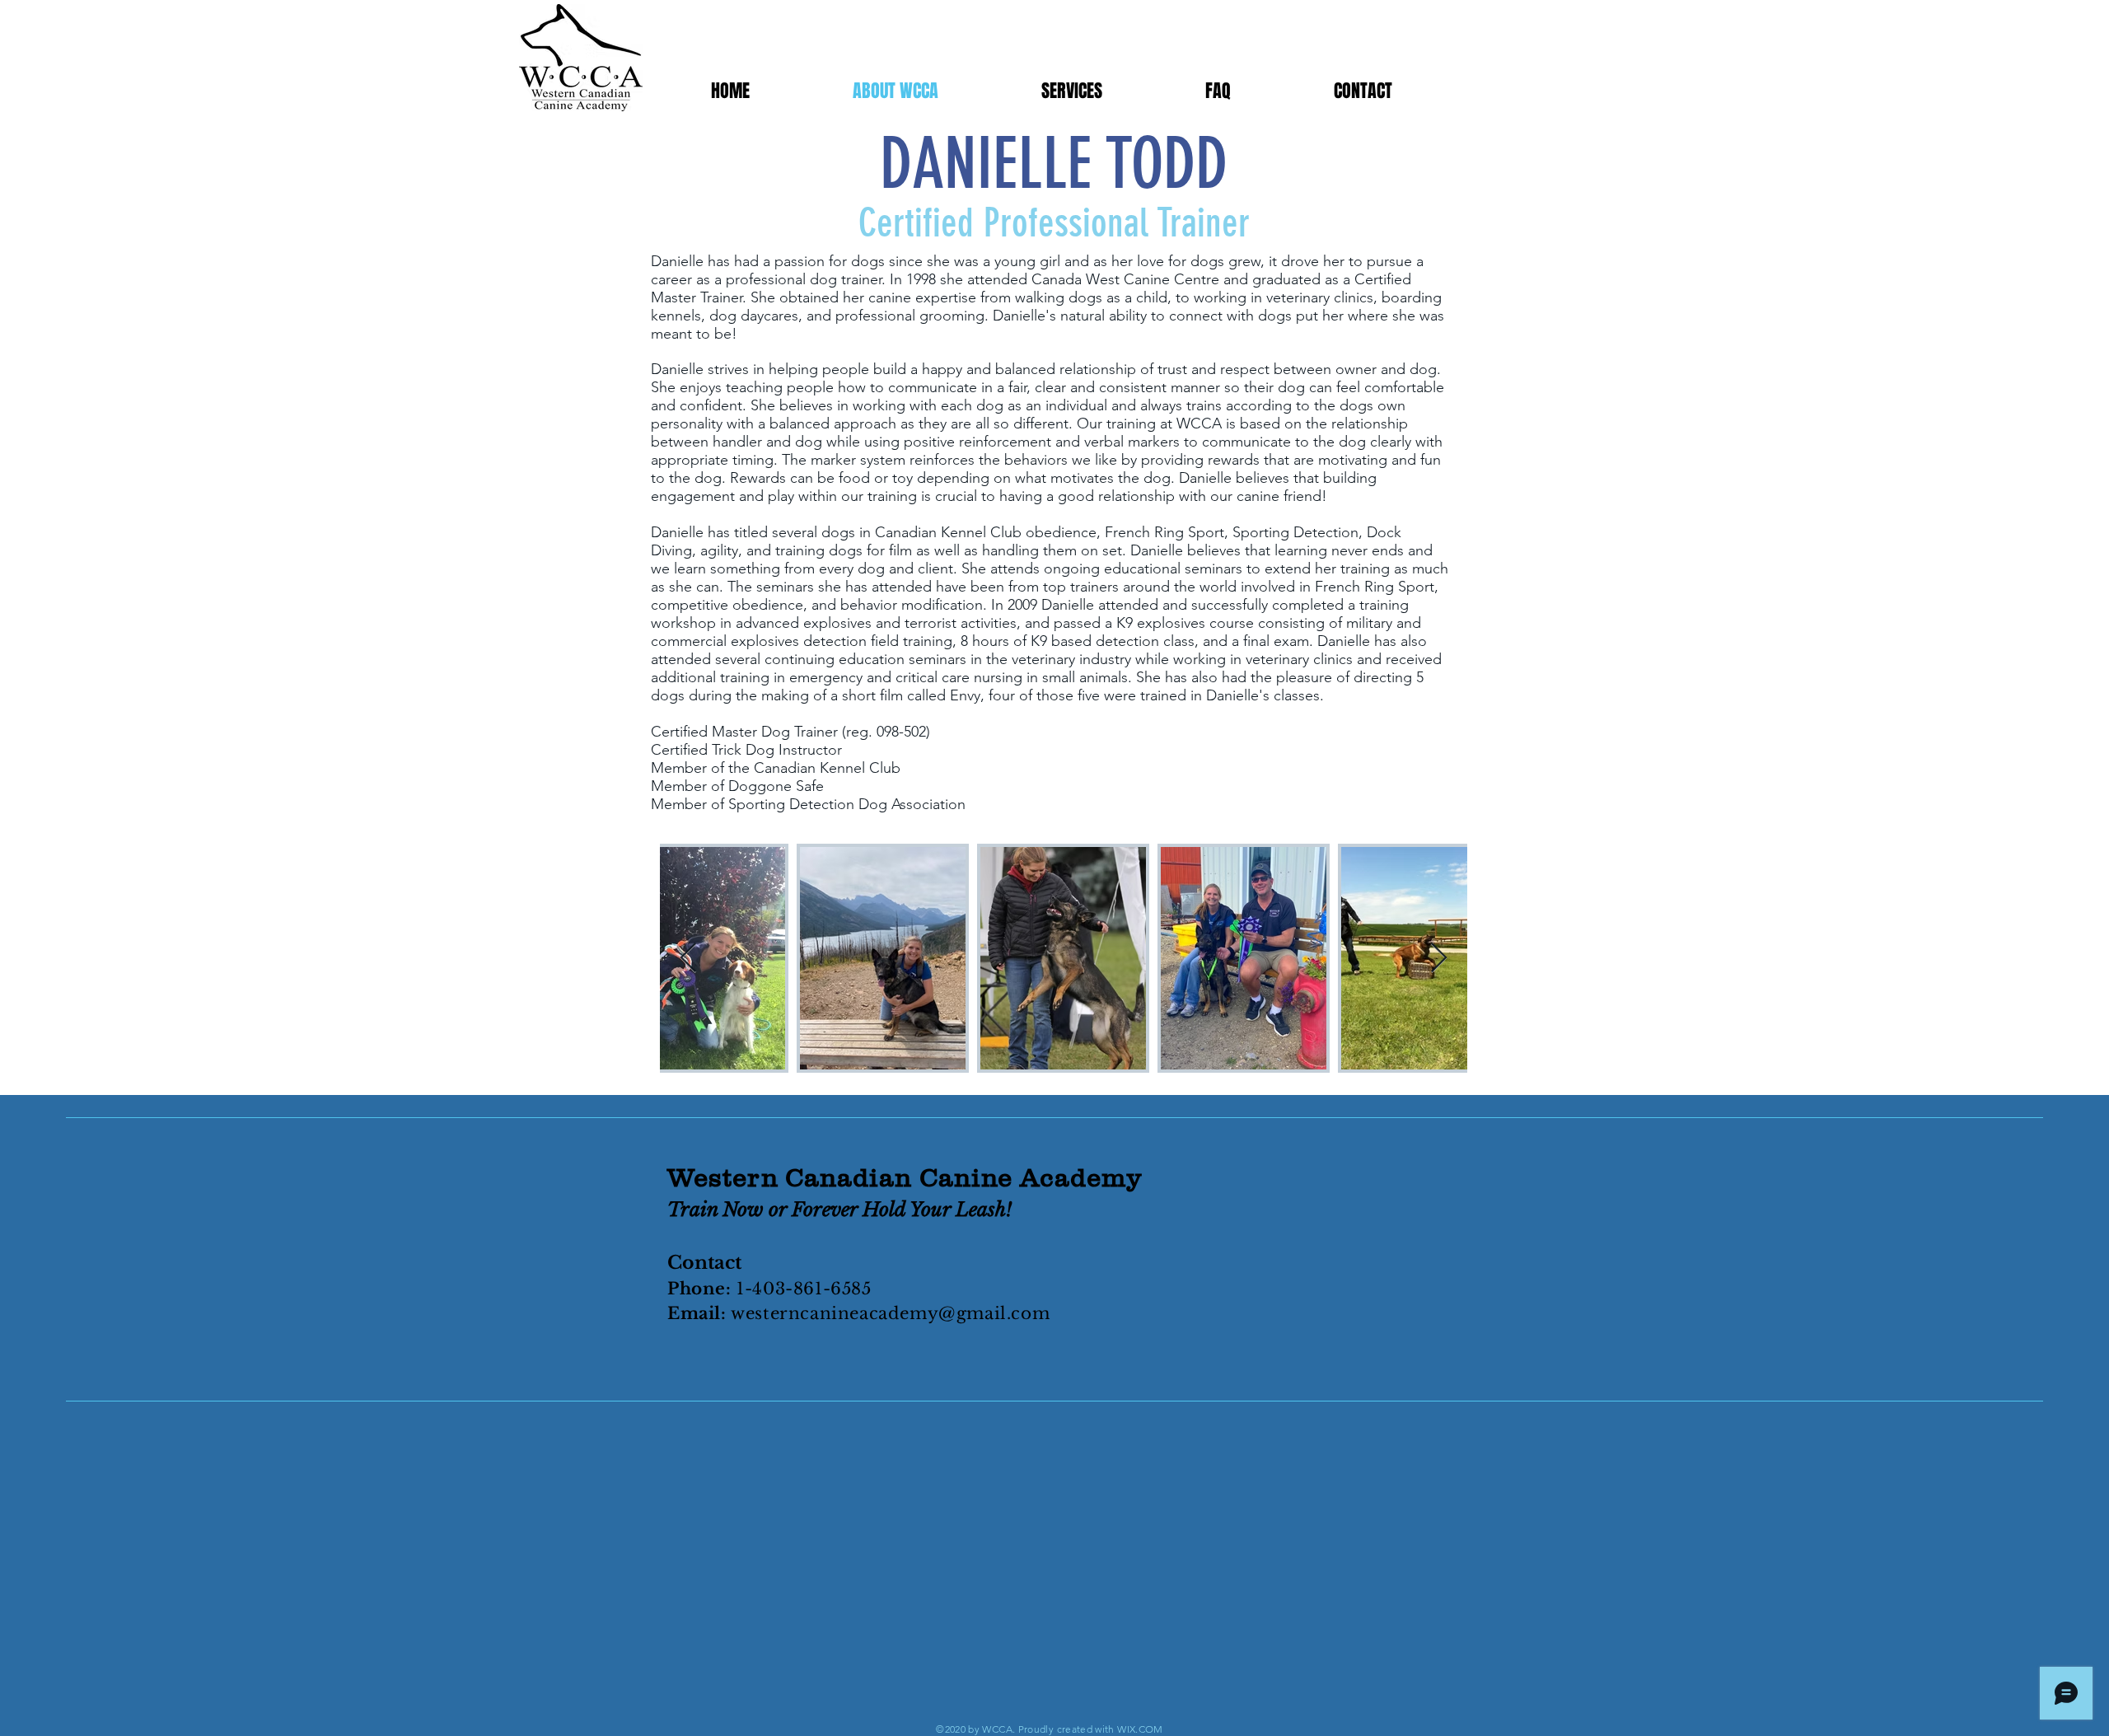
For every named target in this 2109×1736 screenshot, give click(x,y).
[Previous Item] (688, 959)
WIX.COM (1140, 1729)
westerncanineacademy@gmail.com (890, 1313)
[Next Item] (1439, 959)
